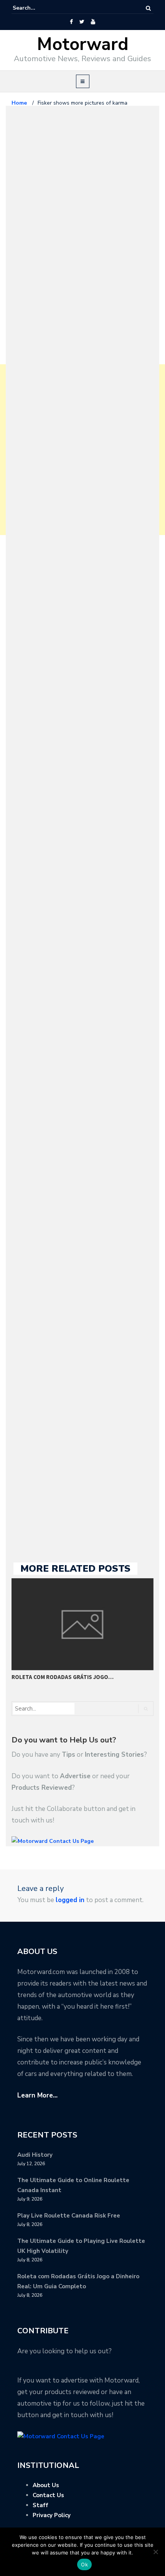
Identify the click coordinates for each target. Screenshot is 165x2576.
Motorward (83, 44)
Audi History (35, 2155)
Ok (84, 2564)
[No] (155, 2552)
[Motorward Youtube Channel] (93, 22)
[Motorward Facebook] (71, 22)
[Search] (148, 8)
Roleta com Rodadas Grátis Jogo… (63, 1677)
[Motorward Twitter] (82, 22)
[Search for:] (36, 8)
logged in (70, 1900)
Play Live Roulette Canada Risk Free (69, 2216)
